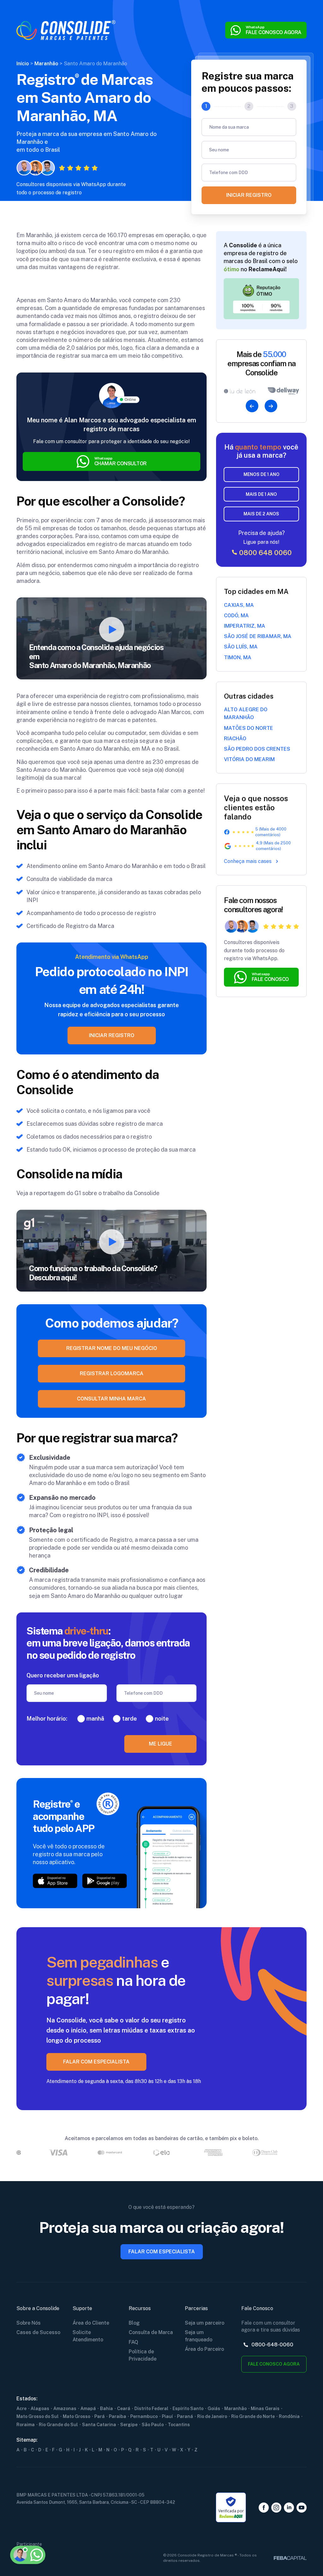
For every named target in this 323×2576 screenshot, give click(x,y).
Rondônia (289, 2416)
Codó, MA (236, 616)
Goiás (214, 2409)
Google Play (105, 1881)
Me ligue (161, 1744)
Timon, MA (238, 657)
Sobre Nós (29, 2323)
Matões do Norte (249, 728)
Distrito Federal (151, 2409)
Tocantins (179, 2425)
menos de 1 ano (261, 474)
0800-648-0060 (272, 2345)
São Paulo (153, 2425)
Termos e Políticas (40, 2524)
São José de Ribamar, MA (258, 636)
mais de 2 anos (261, 514)
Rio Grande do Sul (58, 2425)
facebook (264, 2508)
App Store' (55, 1881)
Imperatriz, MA (245, 626)
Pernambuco (144, 2416)
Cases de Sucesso (38, 2332)
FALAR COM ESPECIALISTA (96, 2062)
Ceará (124, 2409)
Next (271, 406)
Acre (21, 2409)
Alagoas (40, 2409)
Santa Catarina (99, 2425)
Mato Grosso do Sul (38, 2416)
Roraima (26, 2425)
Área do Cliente (91, 2323)
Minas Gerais (265, 2409)
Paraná (185, 2416)
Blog (134, 2323)
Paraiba (117, 2416)
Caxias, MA (239, 605)
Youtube (302, 2508)
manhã (95, 1719)
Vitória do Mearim (249, 759)
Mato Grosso (76, 2416)
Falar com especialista (162, 2252)
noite (162, 1719)
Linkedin (289, 2508)
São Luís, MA (241, 647)
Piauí (167, 2416)
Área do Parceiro (204, 2349)
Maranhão (235, 2409)
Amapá (88, 2409)
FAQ (133, 2342)
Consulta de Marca (151, 2332)
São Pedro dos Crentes (257, 749)
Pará (100, 2416)
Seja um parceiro (205, 2323)
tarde (129, 1719)
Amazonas (65, 2409)
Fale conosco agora (274, 2364)
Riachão (235, 739)
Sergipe (129, 2425)
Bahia (106, 2409)
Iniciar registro (249, 195)
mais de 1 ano (261, 494)
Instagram (276, 2508)
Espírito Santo (188, 2409)
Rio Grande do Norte (253, 2416)
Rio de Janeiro (212, 2416)
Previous (252, 406)
